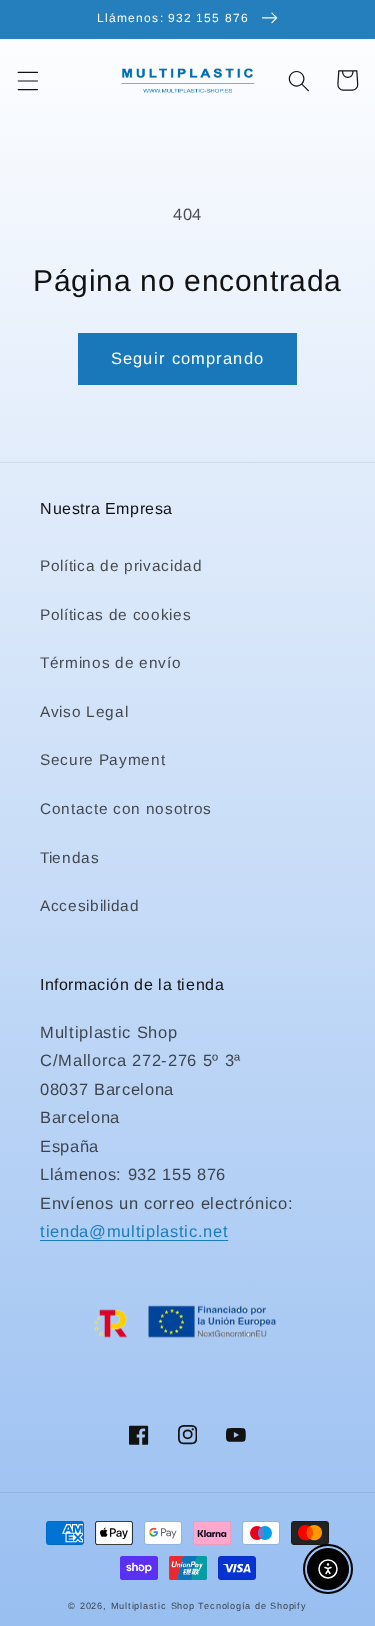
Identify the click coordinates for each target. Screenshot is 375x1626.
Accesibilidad (90, 905)
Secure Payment (102, 759)
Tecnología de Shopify (252, 1606)
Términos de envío (110, 662)
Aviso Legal (84, 711)
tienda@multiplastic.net (134, 1231)
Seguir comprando (187, 358)
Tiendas (70, 857)
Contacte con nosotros (126, 808)
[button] (27, 80)
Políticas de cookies (115, 614)
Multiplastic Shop (153, 1606)
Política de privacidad (121, 565)
